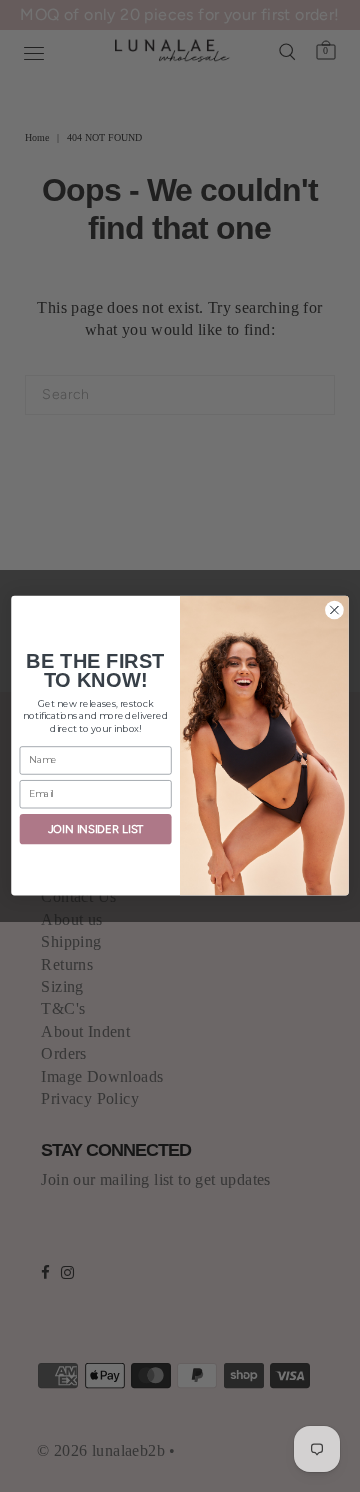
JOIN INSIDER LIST (96, 829)
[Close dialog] (335, 610)
